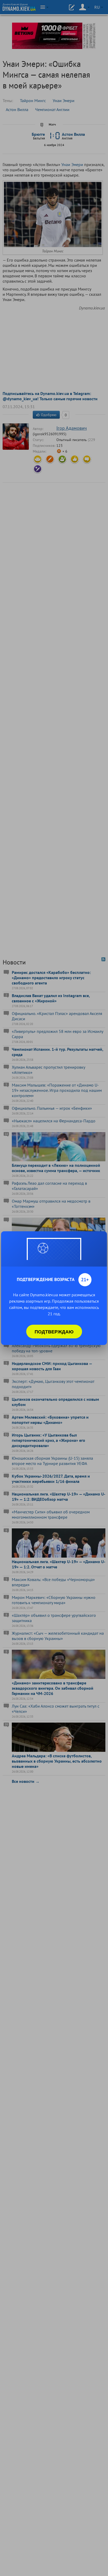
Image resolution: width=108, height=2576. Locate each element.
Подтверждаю (54, 1332)
